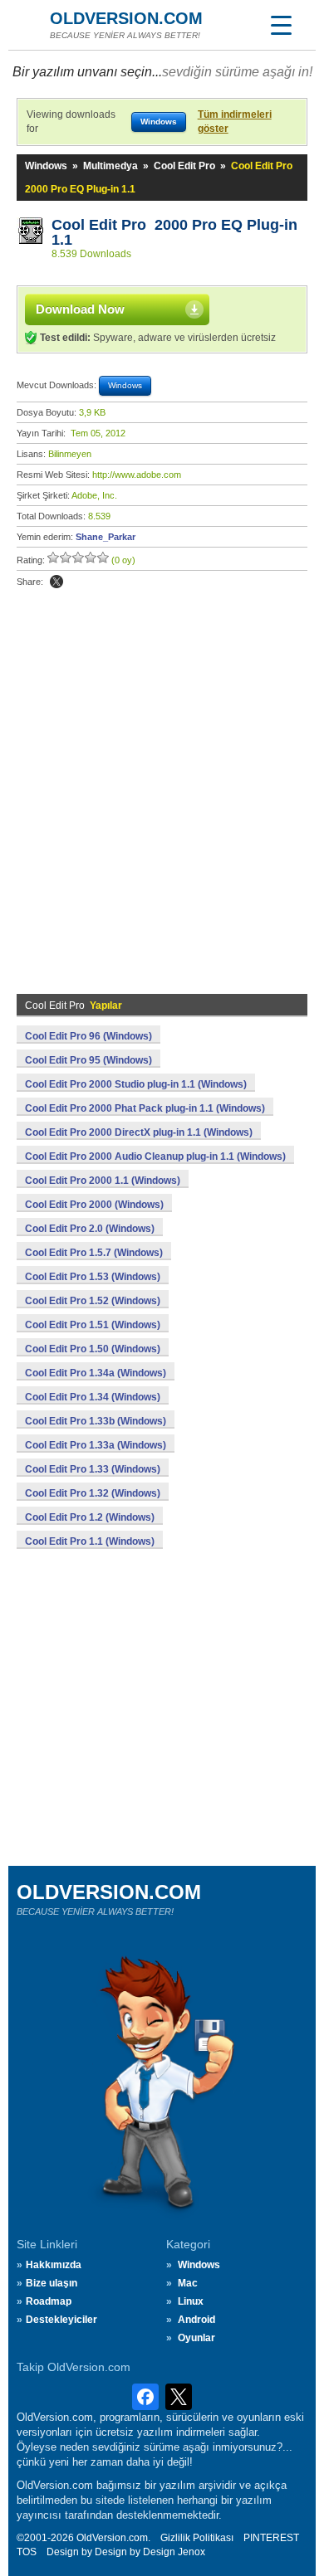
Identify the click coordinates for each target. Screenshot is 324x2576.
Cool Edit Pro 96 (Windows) (88, 1036)
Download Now (80, 309)
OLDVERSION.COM (126, 18)
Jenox (191, 2552)
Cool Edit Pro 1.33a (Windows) (96, 1445)
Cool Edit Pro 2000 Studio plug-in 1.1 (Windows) (136, 1084)
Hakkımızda (54, 2265)
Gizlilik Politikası (197, 2538)
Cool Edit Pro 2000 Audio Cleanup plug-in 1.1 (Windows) (155, 1157)
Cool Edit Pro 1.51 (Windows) (93, 1325)
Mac (188, 2283)
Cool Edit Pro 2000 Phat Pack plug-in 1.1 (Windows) (145, 1108)
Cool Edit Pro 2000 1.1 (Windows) (103, 1181)
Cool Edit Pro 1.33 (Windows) (93, 1469)
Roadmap (49, 2301)
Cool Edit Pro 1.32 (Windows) (93, 1493)
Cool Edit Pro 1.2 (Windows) (90, 1517)
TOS (27, 2552)
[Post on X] (56, 582)
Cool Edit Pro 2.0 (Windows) (90, 1229)
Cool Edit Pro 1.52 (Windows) (93, 1301)
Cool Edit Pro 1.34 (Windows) (93, 1397)
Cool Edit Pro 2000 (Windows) (94, 1205)
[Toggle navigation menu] (281, 25)
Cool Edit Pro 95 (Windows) (88, 1060)
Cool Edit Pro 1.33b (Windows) (96, 1421)
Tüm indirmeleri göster (235, 122)
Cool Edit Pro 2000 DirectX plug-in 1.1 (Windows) (139, 1132)
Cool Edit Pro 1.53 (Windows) (93, 1277)
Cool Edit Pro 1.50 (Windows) (93, 1349)
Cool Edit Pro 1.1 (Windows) (90, 1541)
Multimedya (110, 166)
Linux (191, 2301)
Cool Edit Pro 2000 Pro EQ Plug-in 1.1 (174, 232)
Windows (46, 166)
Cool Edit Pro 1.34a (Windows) (96, 1373)
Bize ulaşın (52, 2283)
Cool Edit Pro (184, 166)
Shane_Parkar (106, 537)
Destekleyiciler (61, 2320)
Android (196, 2320)
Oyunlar (196, 2338)
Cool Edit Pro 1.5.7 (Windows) (94, 1253)
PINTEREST (271, 2538)
